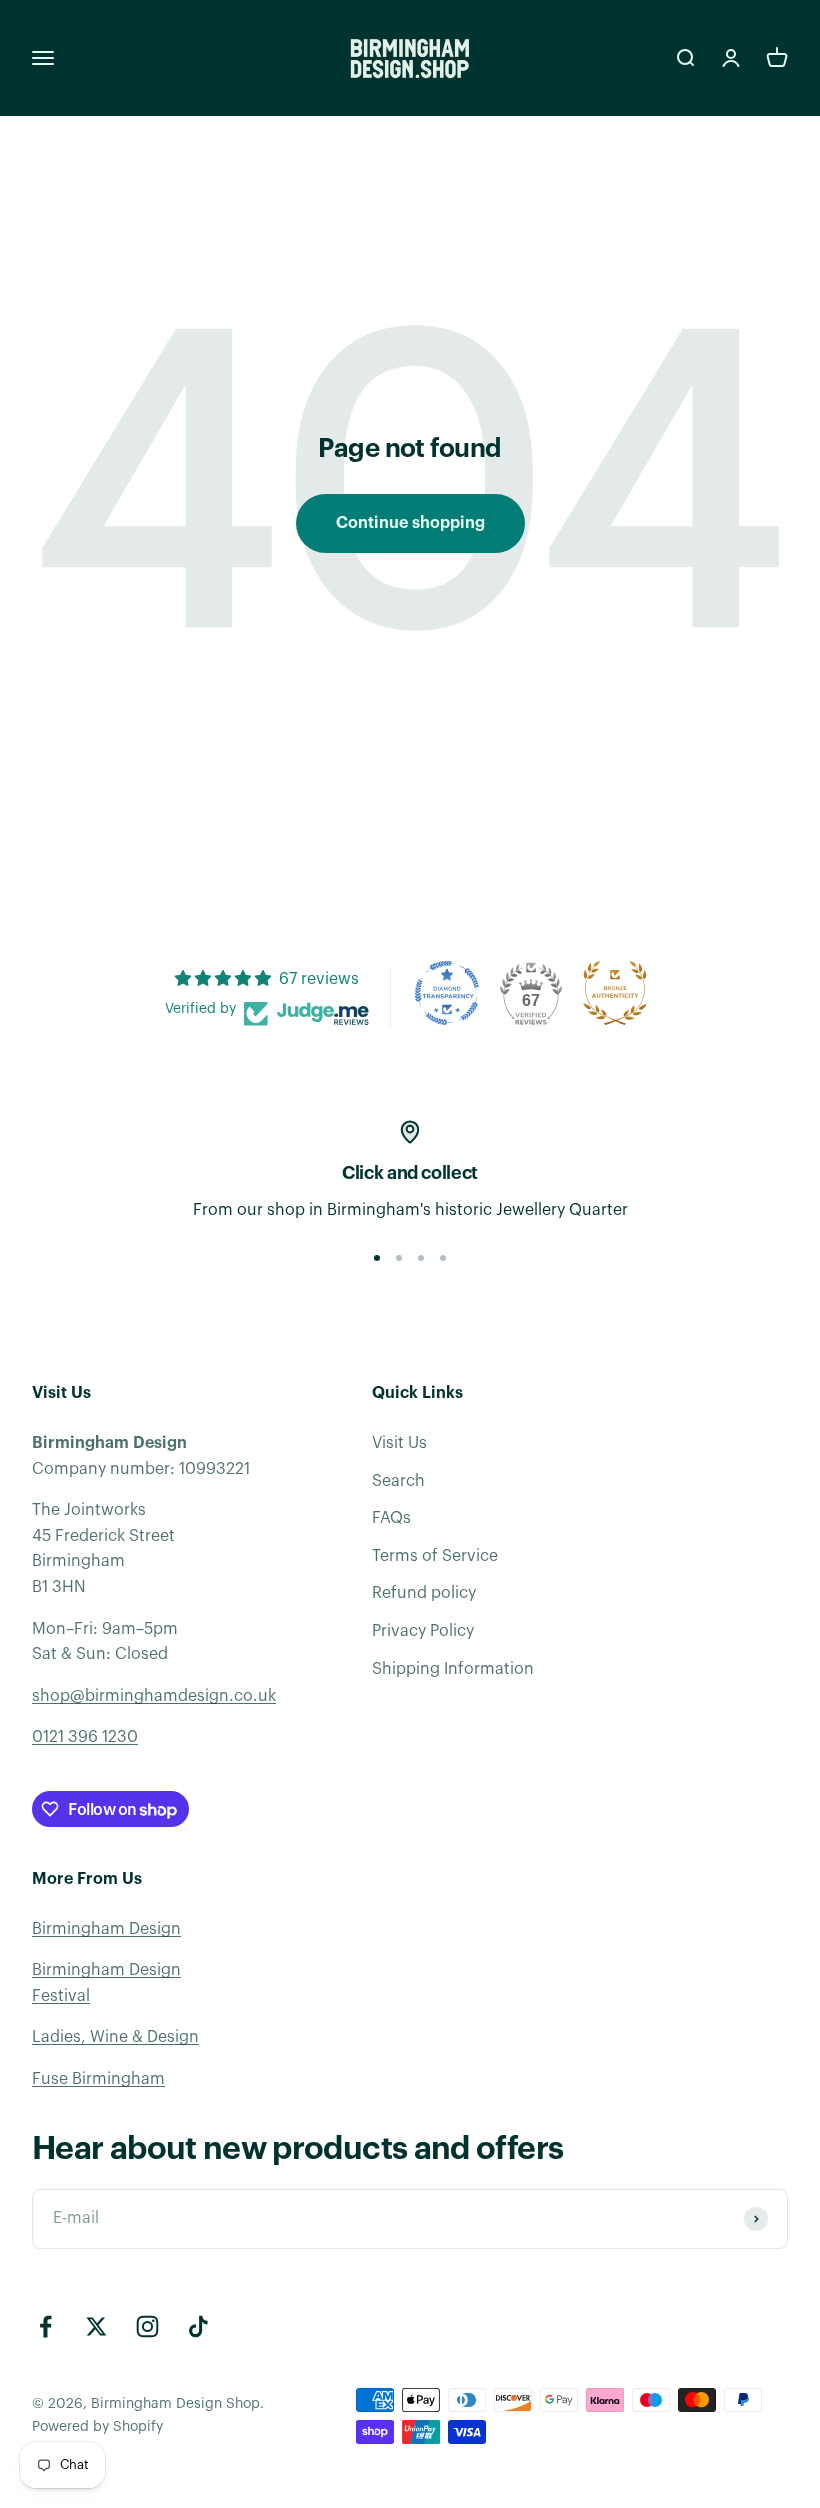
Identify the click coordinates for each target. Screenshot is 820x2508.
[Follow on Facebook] (45, 2326)
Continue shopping (410, 523)
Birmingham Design (106, 1929)
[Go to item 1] (377, 1258)
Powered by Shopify (97, 2427)
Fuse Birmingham (98, 2079)
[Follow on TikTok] (198, 2326)
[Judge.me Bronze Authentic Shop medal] (615, 993)
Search (398, 1481)
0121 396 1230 (85, 1737)
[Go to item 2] (399, 1258)
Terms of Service (435, 1556)
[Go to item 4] (443, 1258)
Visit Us (399, 1443)
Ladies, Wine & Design (115, 2037)
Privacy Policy (423, 1631)
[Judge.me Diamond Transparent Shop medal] (447, 993)
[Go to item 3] (421, 1258)
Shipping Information (453, 1669)
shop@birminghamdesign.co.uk (154, 1696)
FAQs (391, 1518)
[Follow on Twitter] (96, 2326)
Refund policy (424, 1593)
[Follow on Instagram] (147, 2326)
